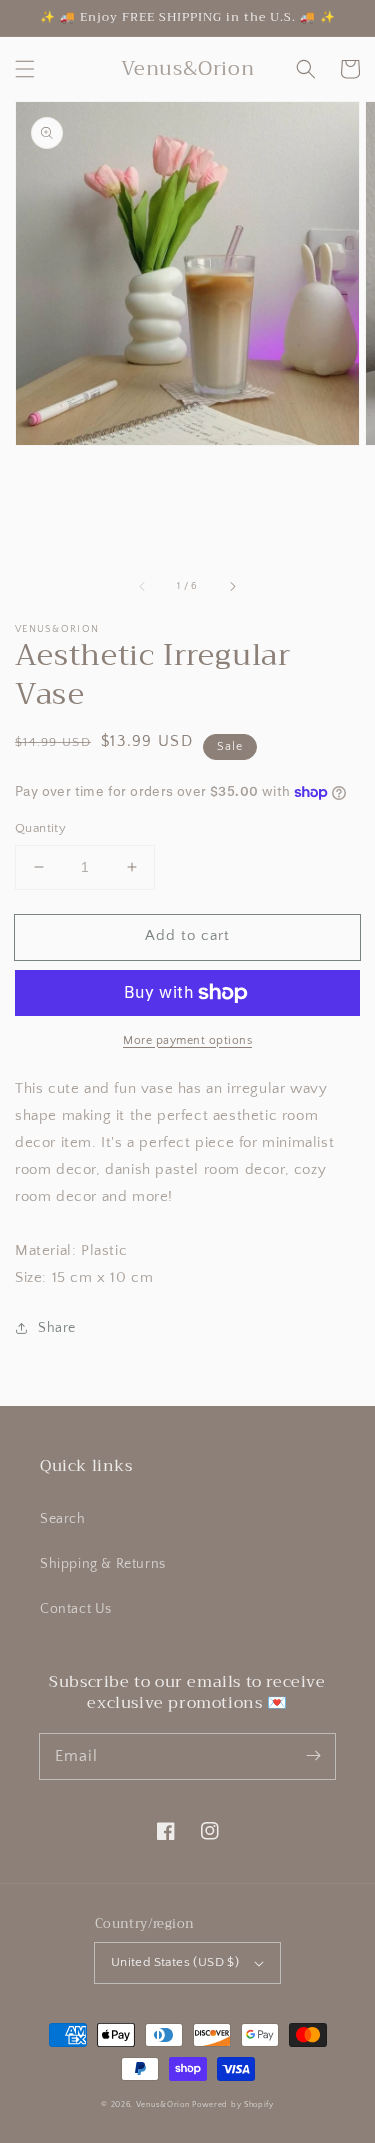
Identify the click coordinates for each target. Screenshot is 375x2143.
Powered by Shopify (233, 2104)
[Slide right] (232, 587)
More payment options (187, 1040)
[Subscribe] (313, 1756)
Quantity (40, 828)
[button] (25, 69)
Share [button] (57, 1328)
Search (63, 1519)
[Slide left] (143, 587)
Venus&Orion (163, 2104)
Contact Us (76, 1609)
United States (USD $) (175, 1962)
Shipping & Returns (103, 1564)
